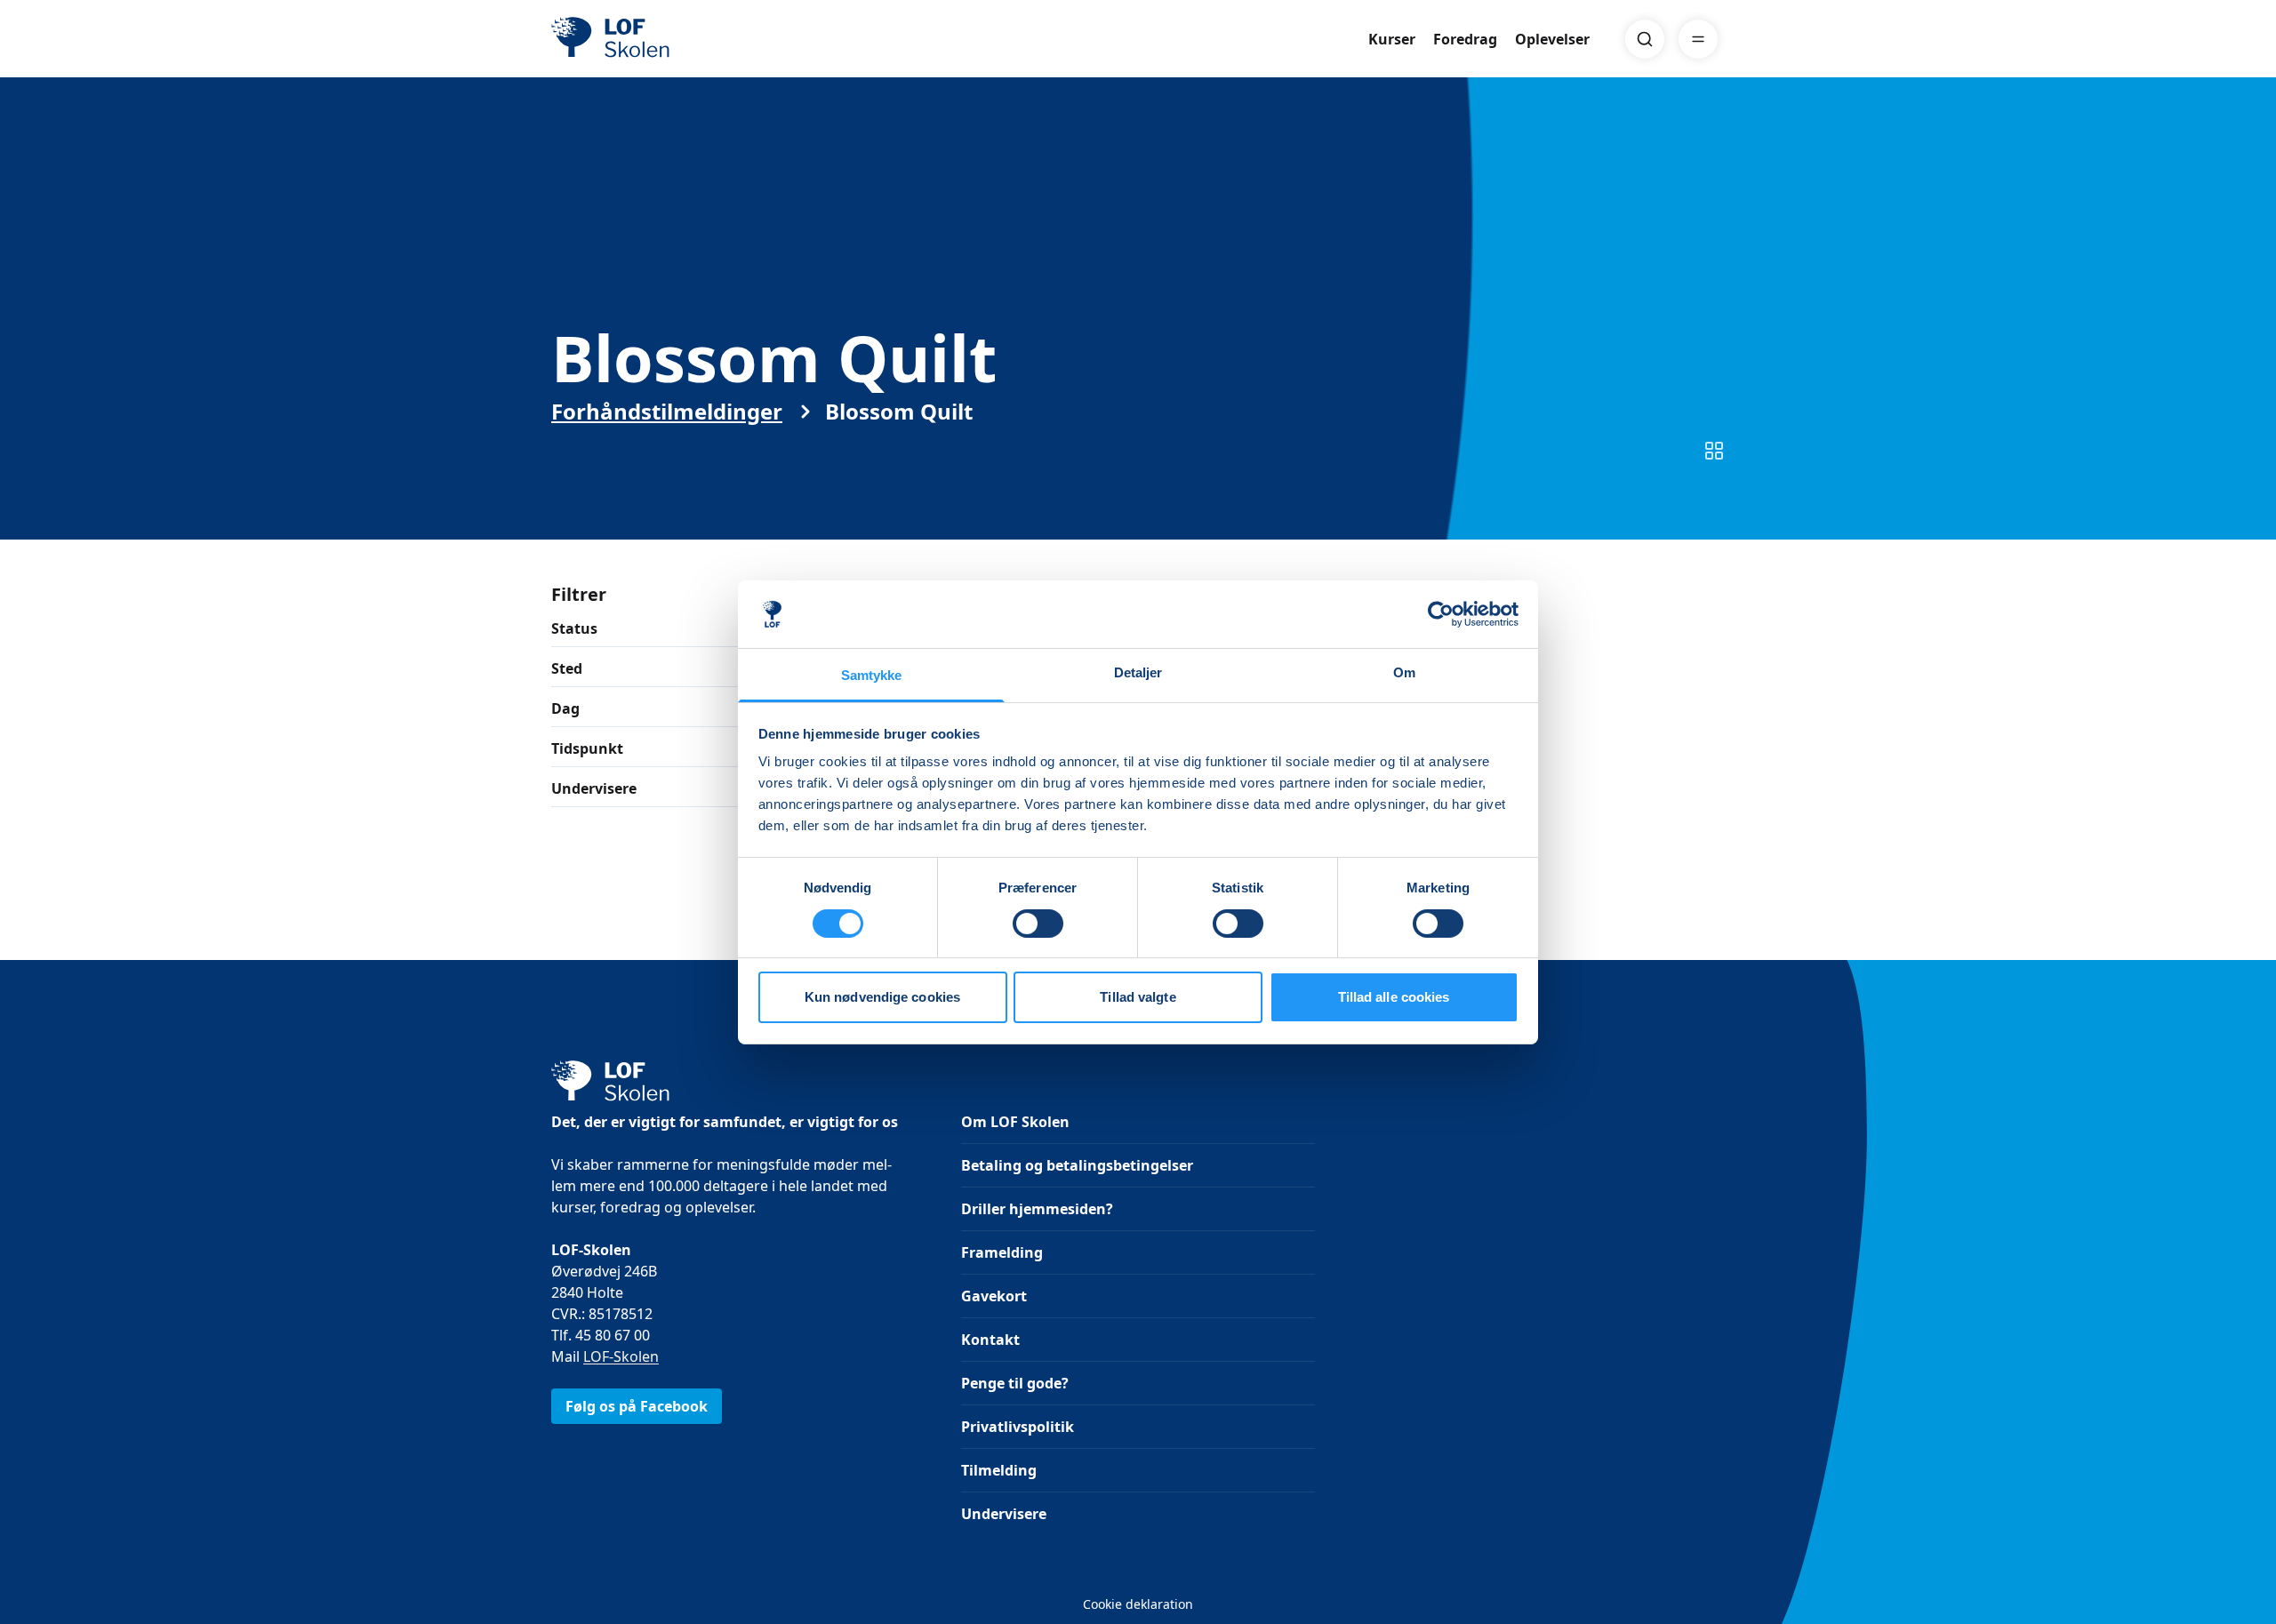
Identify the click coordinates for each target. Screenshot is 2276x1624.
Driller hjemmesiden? (1037, 1209)
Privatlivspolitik (1018, 1427)
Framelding (1002, 1252)
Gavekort (994, 1296)
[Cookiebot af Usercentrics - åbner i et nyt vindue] (1441, 614)
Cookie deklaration (1138, 1604)
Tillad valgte (1138, 997)
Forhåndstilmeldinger (667, 412)
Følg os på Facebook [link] (637, 1406)
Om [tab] (1404, 672)
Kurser (1392, 39)
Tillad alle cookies (1394, 997)
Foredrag (1465, 39)
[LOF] (681, 39)
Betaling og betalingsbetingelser (1077, 1165)
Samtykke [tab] (872, 675)
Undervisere (1004, 1514)
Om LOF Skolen (1015, 1122)
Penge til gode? (1015, 1383)
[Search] (1645, 39)
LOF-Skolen (621, 1356)
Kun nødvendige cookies (882, 997)
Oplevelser (1552, 39)
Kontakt (990, 1340)
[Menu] (1698, 39)
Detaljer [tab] (1138, 672)
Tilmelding (999, 1470)
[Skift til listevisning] (1714, 451)
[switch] (1038, 924)
